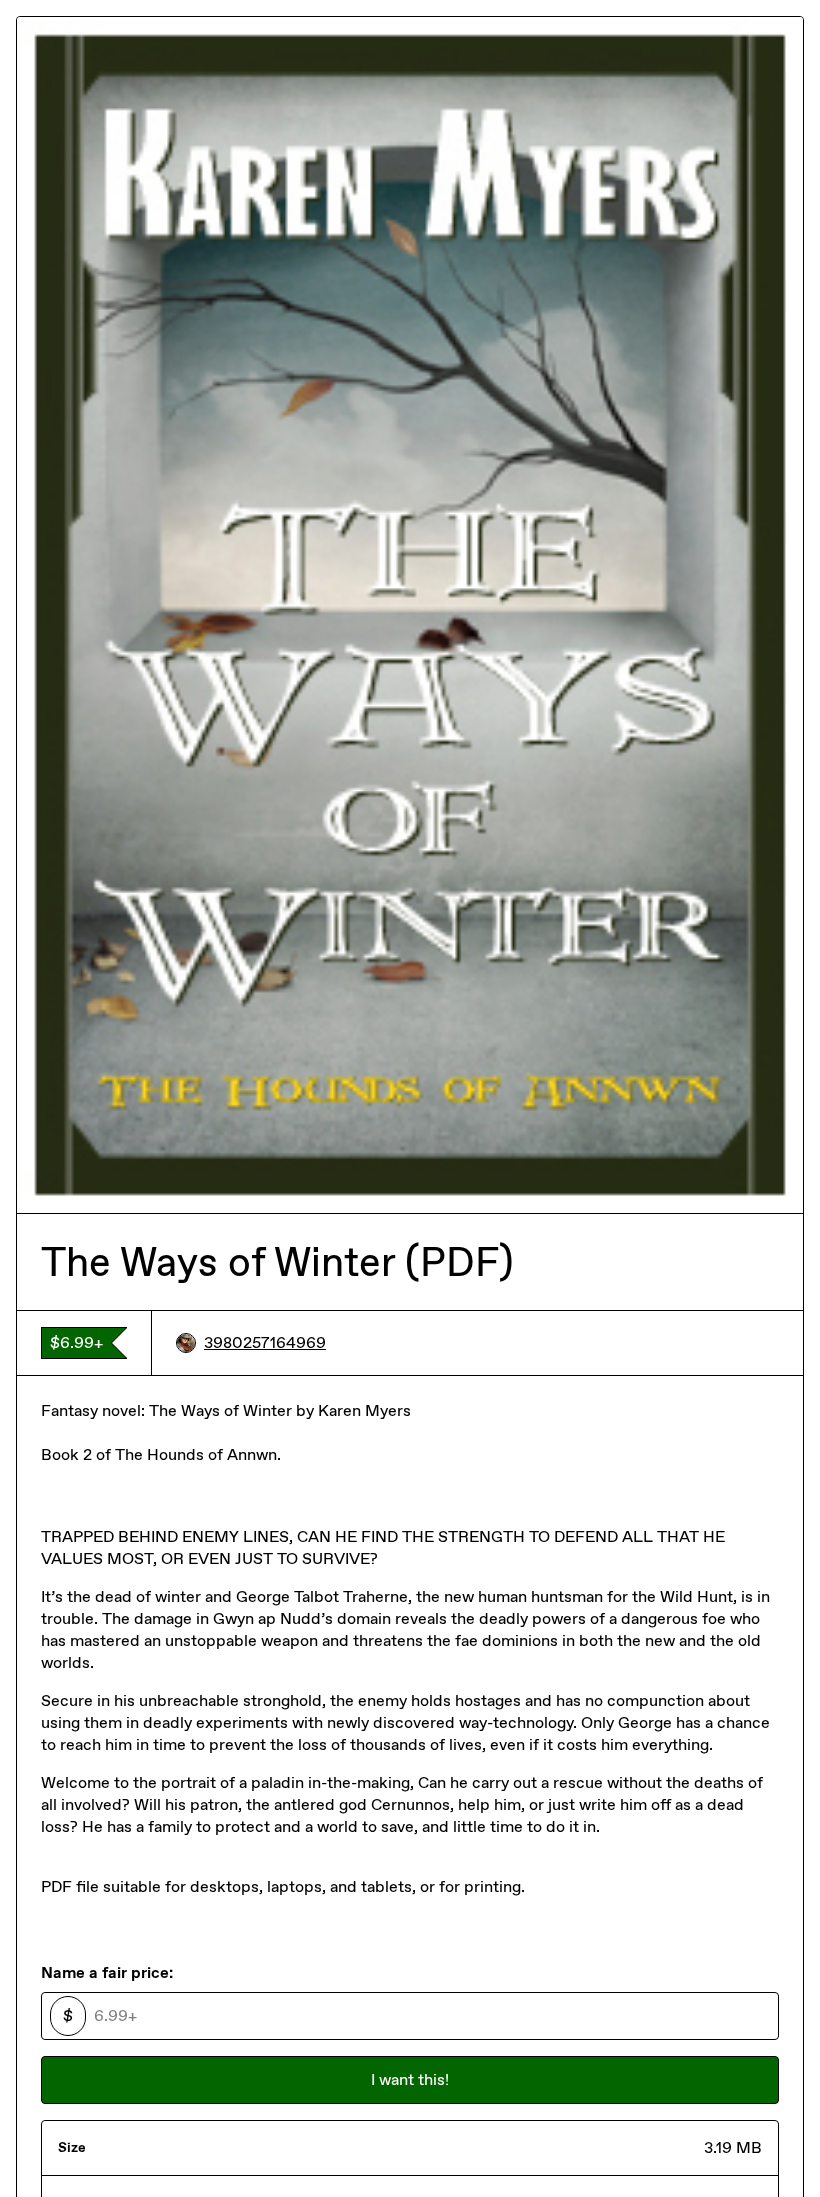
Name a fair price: (107, 1972)
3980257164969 (265, 1342)
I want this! (410, 2079)
